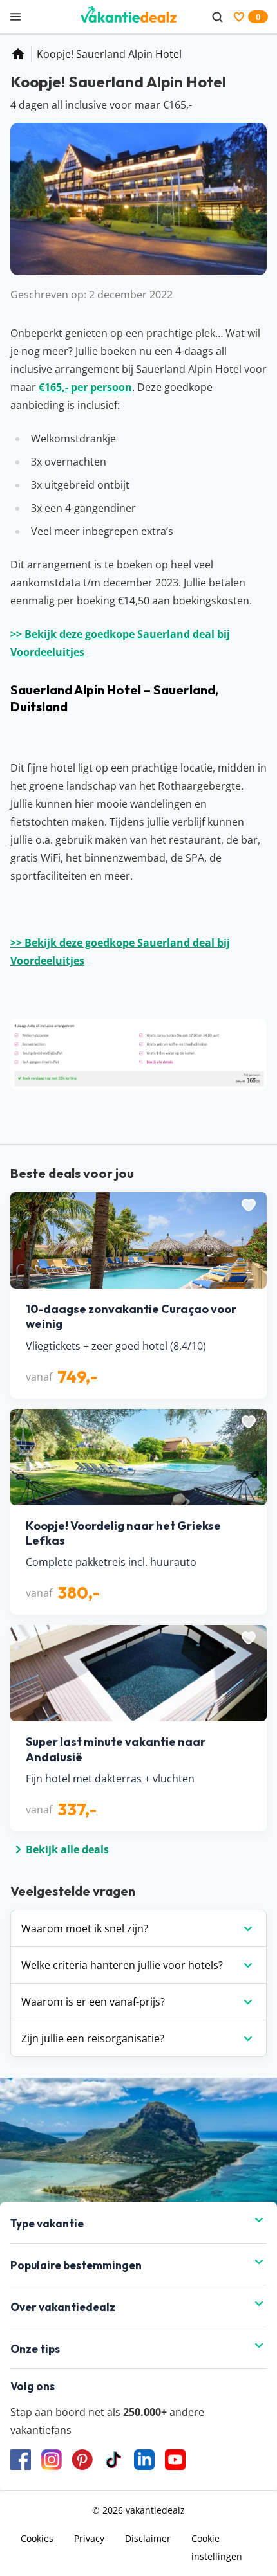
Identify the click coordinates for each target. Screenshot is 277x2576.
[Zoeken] (217, 17)
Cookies (37, 2538)
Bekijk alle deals (67, 1849)
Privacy (89, 2538)
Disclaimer (148, 2538)
